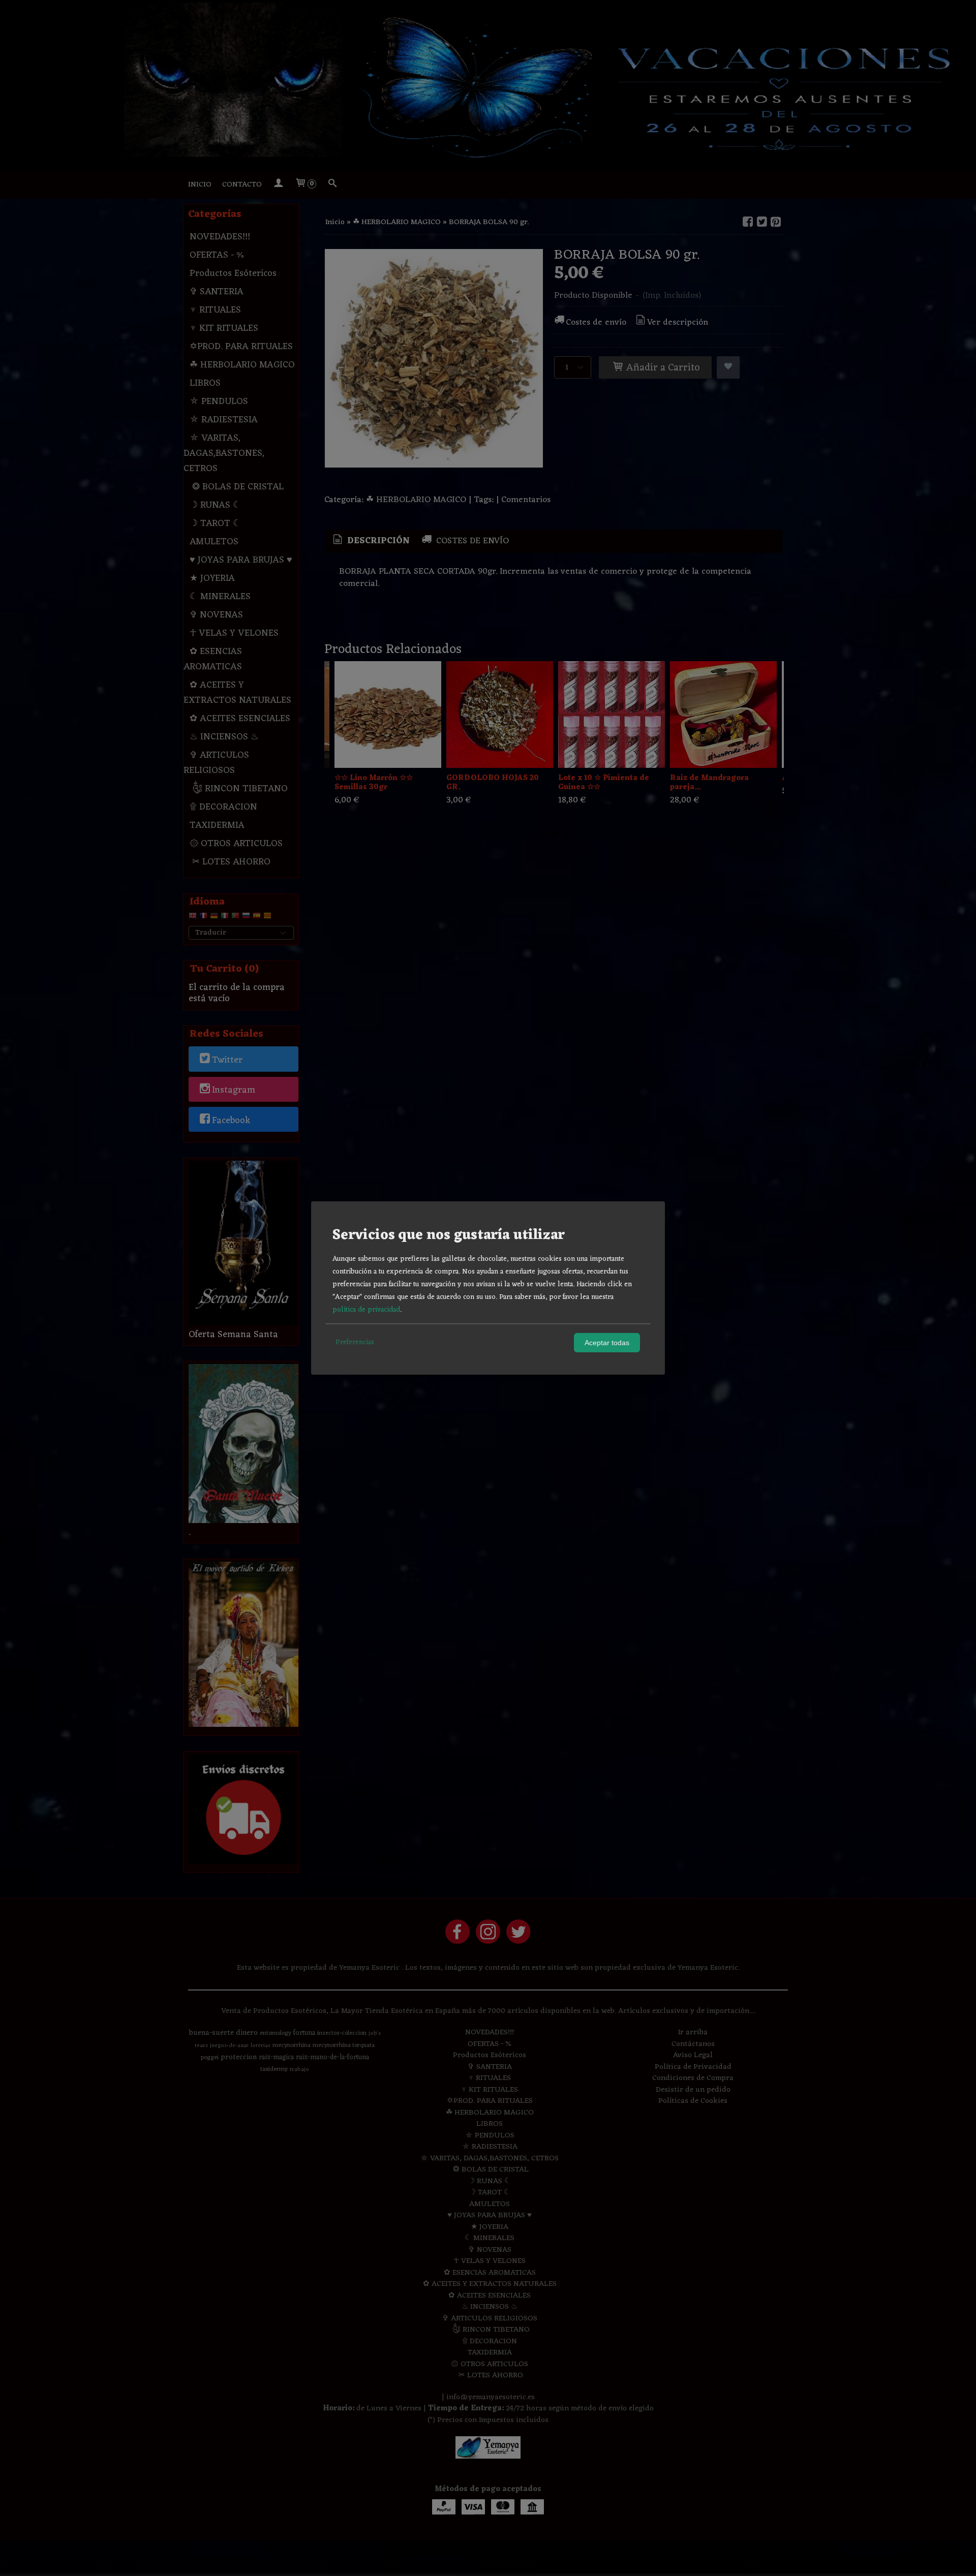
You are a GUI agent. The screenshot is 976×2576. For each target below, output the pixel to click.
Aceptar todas (607, 1343)
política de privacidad (366, 1310)
